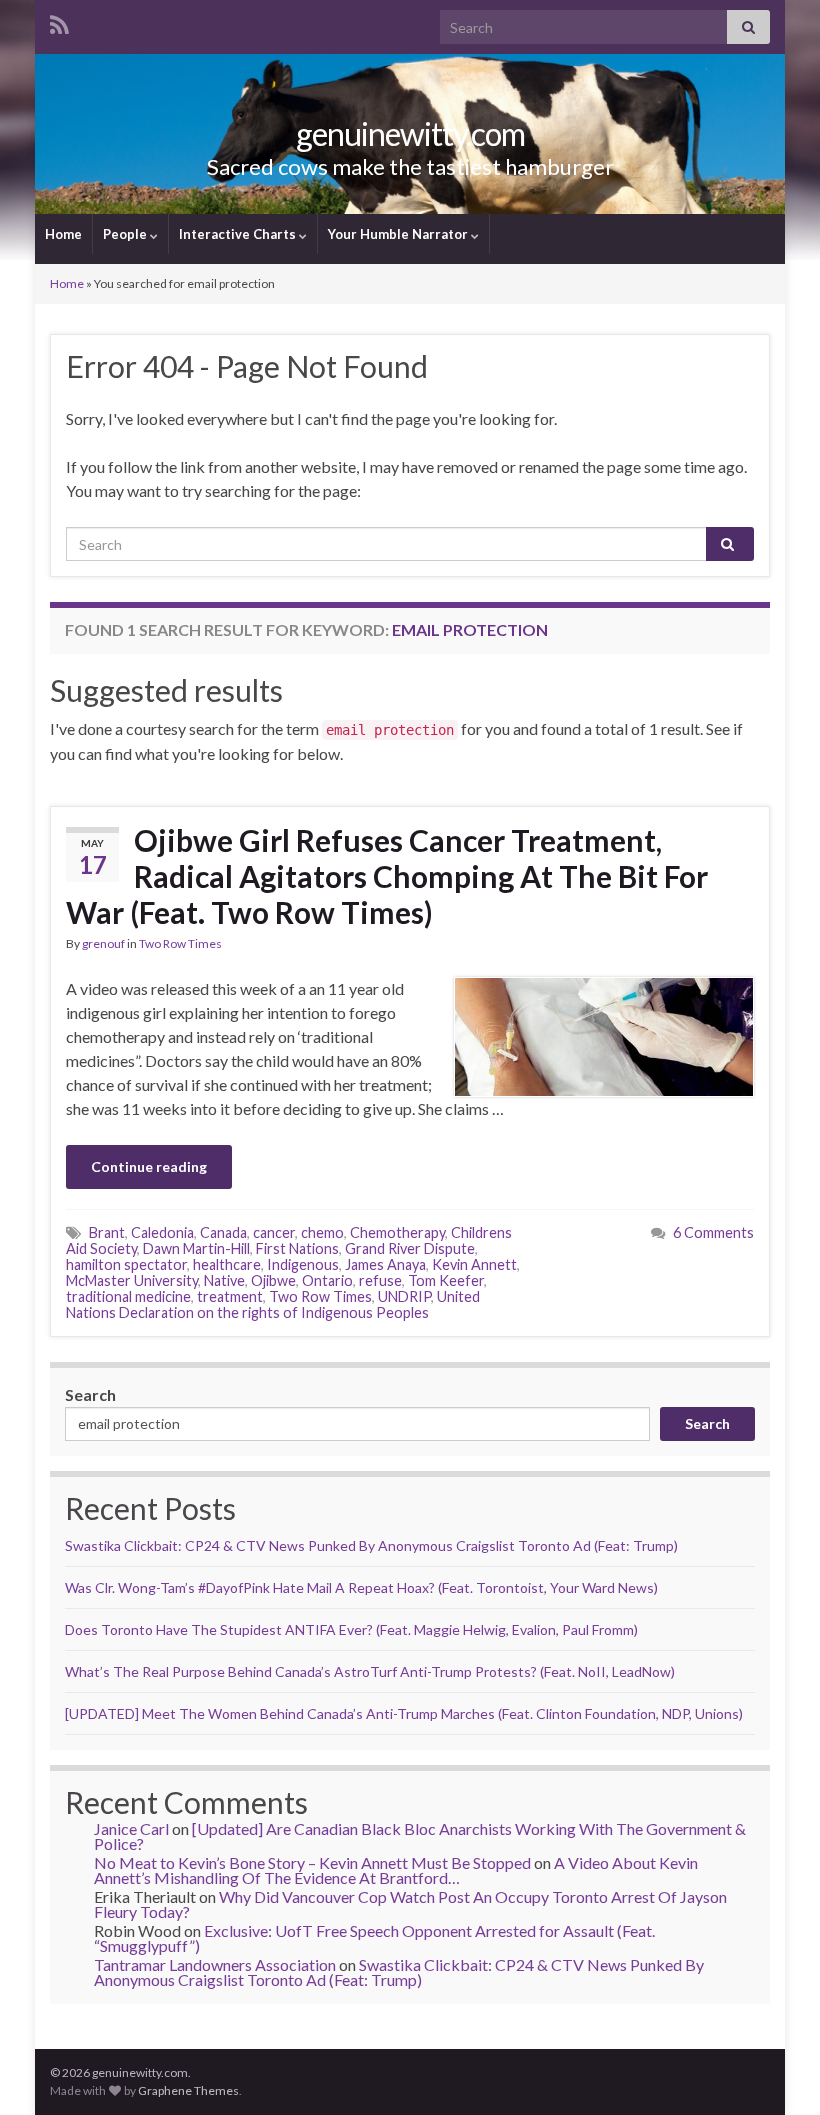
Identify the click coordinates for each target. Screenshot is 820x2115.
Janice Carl (131, 1828)
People (126, 234)
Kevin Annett (474, 1264)
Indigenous (303, 1264)
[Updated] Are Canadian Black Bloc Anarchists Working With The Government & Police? (420, 1836)
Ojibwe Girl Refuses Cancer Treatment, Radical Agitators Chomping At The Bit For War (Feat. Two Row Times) (387, 876)
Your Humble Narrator (399, 234)
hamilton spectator (126, 1264)
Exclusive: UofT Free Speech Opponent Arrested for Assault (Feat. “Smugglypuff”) (374, 1938)
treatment (230, 1296)
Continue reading (149, 1166)
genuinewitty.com (410, 133)
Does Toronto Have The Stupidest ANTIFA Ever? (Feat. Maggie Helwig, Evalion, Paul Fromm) (351, 1629)
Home (63, 234)
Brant (107, 1232)
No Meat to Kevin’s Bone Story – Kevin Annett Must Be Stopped (312, 1862)
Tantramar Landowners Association (215, 1964)
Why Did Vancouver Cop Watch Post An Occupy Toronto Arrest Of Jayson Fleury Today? (410, 1904)
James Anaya (385, 1264)
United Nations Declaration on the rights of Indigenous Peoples (273, 1304)
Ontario (327, 1280)
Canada (223, 1232)
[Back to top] (775, 2070)
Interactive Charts (239, 234)
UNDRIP (404, 1296)
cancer (274, 1232)
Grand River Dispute (410, 1248)
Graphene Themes (188, 2090)
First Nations (297, 1248)
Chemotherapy (397, 1232)
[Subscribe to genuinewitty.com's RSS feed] (59, 21)
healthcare (227, 1264)
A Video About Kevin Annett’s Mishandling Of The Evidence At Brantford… (396, 1870)
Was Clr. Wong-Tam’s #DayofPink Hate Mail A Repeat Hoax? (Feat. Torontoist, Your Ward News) (361, 1587)
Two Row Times (180, 943)
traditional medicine (128, 1296)
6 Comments (713, 1232)
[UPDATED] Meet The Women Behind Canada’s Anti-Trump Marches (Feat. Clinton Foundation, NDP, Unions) (404, 1713)
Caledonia (162, 1232)
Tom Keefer (446, 1280)
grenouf (103, 943)
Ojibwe (273, 1280)
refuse (380, 1280)
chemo (322, 1232)
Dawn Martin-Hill (196, 1248)
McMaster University (132, 1280)
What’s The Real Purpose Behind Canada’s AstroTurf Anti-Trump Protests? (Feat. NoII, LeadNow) (370, 1671)
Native (224, 1280)
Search (90, 1394)
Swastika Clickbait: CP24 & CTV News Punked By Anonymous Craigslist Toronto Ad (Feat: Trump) (371, 1545)
